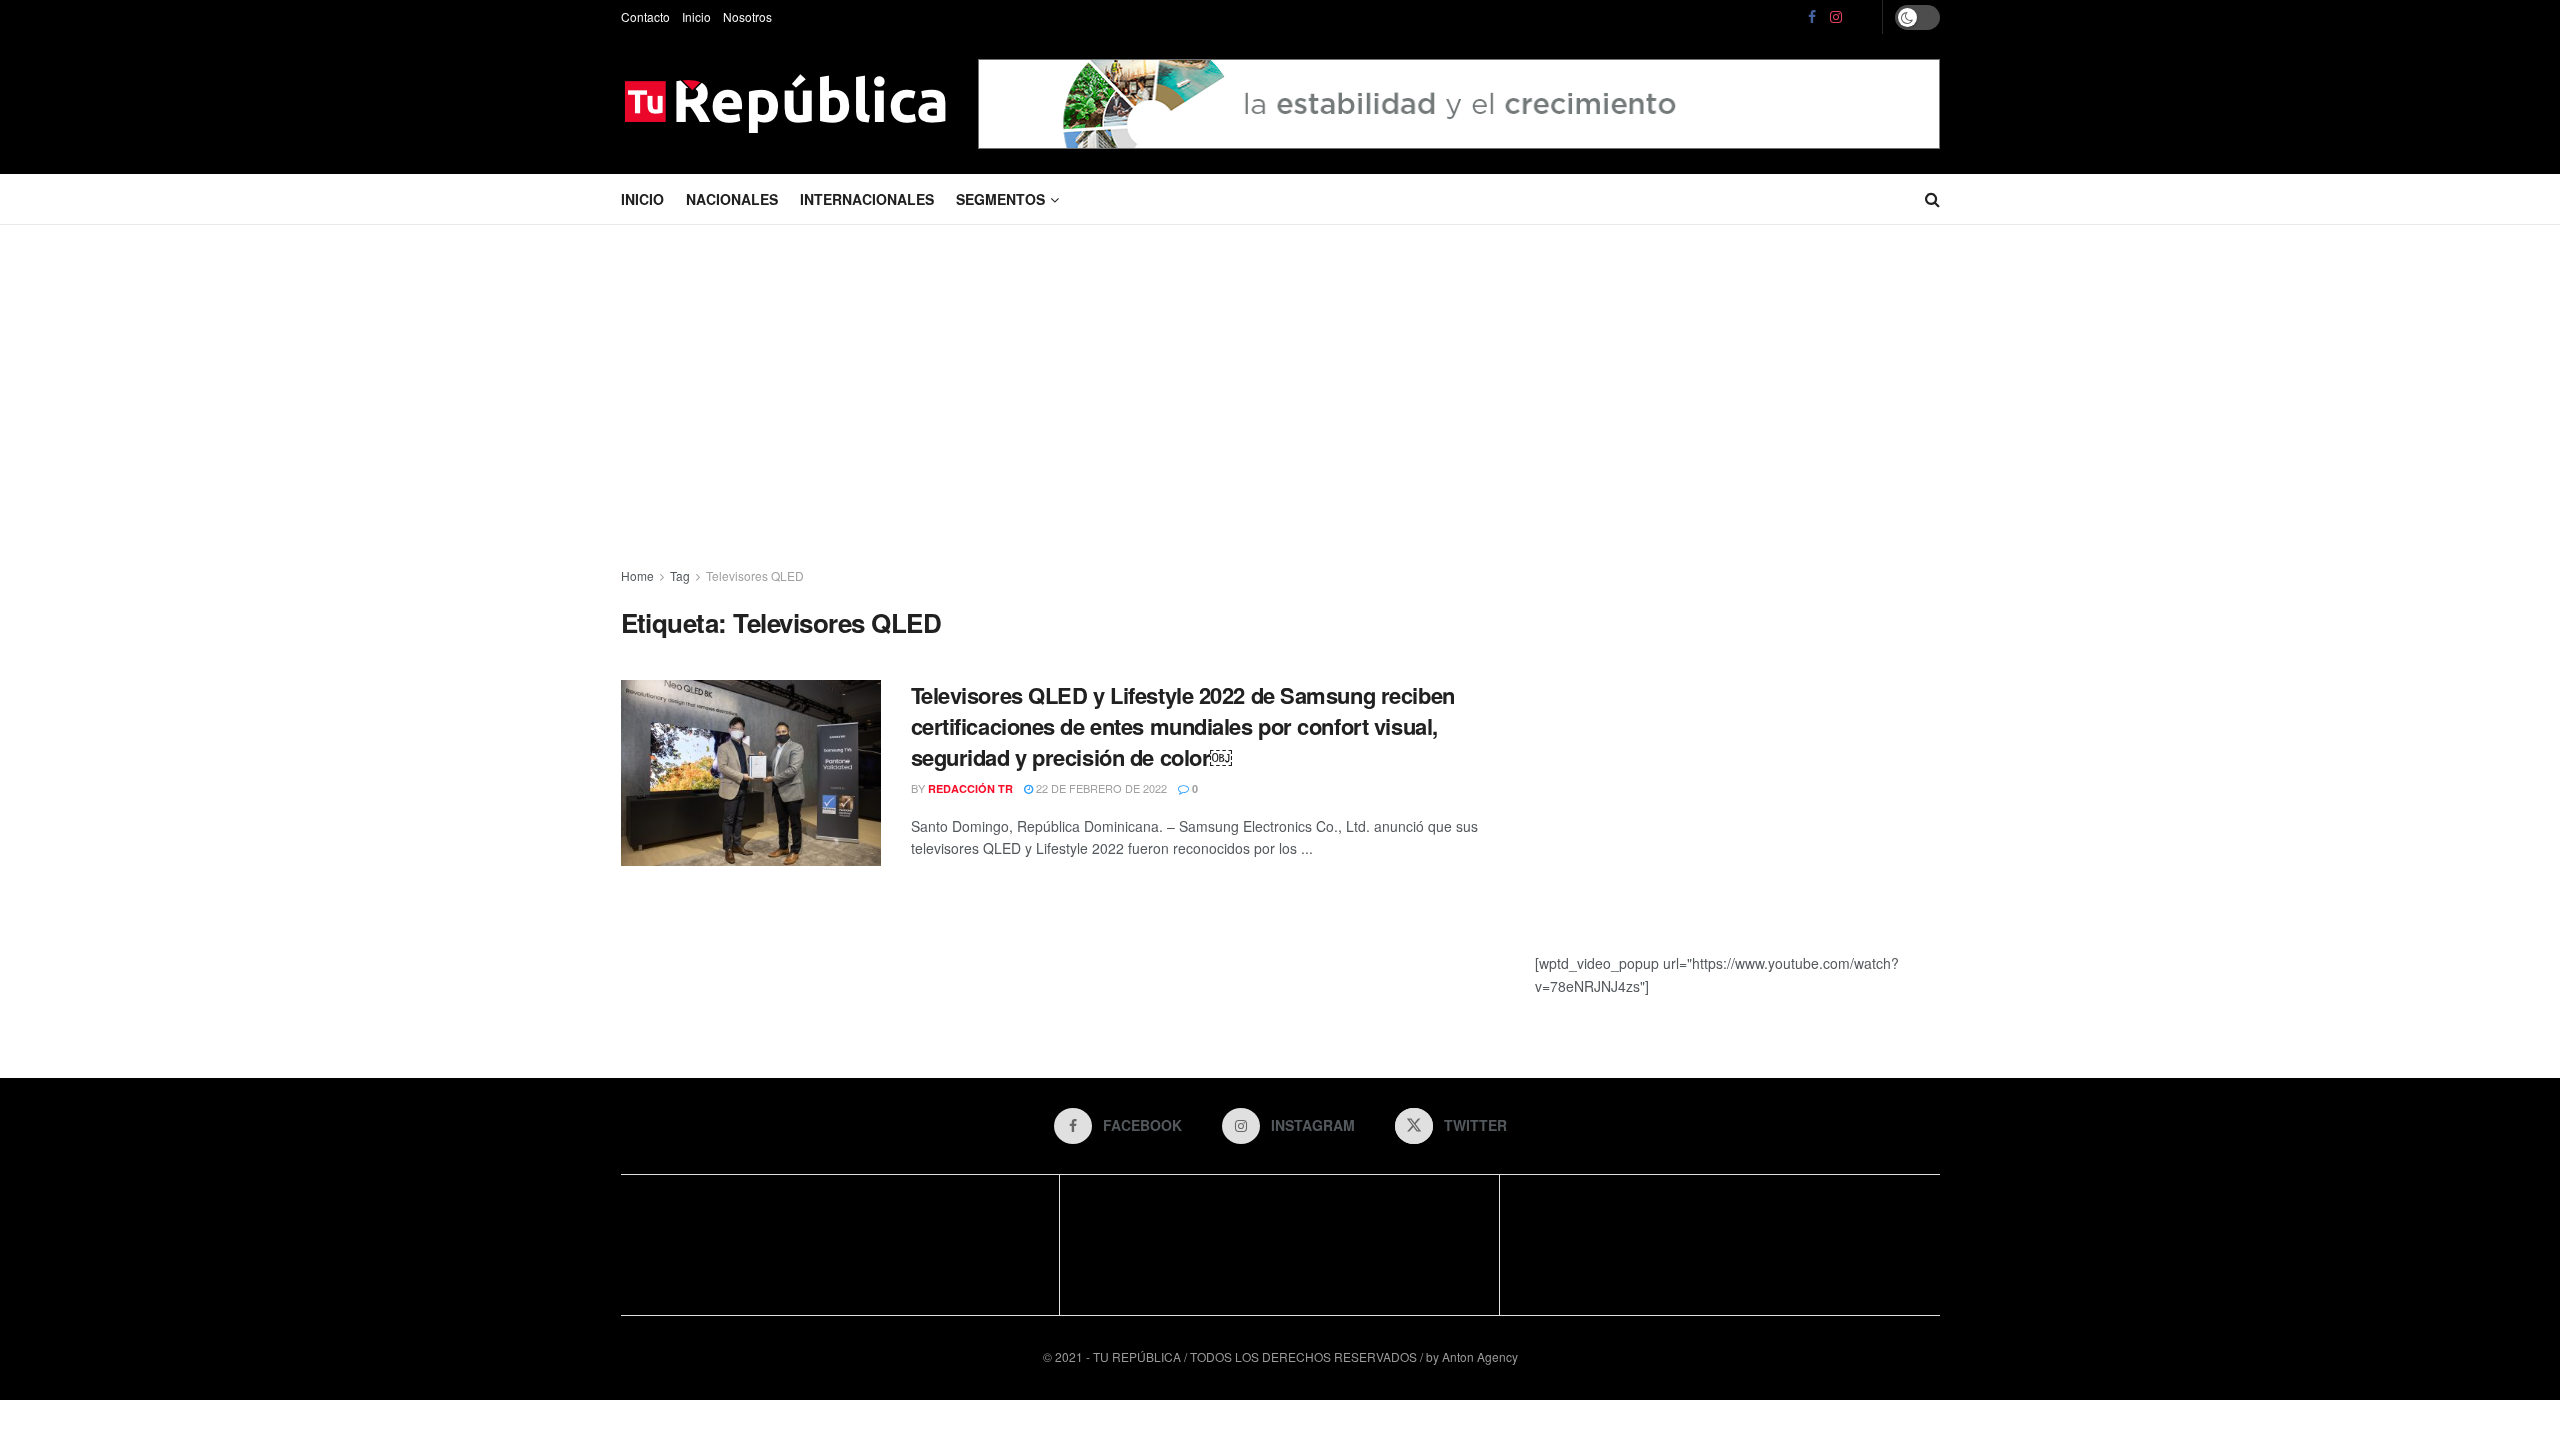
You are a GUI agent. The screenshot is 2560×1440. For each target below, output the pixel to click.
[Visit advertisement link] (1459, 103)
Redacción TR (970, 788)
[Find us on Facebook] (1812, 17)
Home (637, 575)
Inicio (696, 16)
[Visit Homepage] (785, 104)
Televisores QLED (755, 575)
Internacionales (867, 199)
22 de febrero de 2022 (1100, 788)
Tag (680, 575)
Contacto (645, 16)
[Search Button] (1932, 199)
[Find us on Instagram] (1836, 17)
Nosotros (747, 16)
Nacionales (732, 199)
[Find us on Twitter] (1863, 17)
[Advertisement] (1280, 395)
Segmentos (1000, 199)
